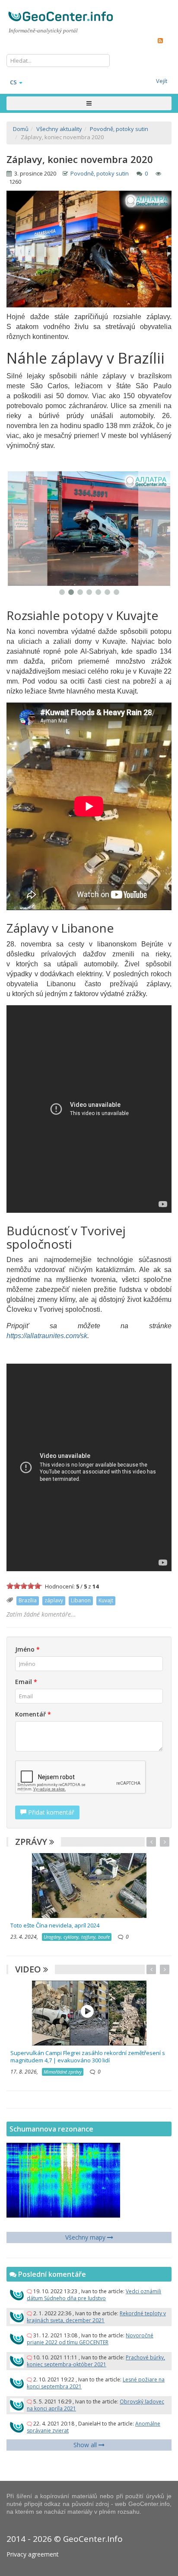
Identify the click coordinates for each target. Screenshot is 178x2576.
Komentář (33, 1714)
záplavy (54, 1600)
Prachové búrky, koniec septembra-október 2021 (96, 2361)
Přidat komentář (50, 1812)
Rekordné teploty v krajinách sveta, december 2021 (96, 2317)
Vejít (162, 81)
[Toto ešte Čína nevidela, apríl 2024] (89, 1885)
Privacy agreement (33, 2554)
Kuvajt (106, 1600)
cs (13, 82)
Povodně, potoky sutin (100, 173)
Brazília (28, 1600)
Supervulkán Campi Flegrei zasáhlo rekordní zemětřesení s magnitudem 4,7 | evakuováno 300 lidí (88, 2057)
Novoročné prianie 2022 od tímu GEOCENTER (90, 2339)
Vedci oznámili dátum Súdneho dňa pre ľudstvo (94, 2295)
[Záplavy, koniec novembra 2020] (89, 529)
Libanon (81, 1600)
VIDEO (29, 1969)
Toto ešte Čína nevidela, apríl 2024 (55, 1925)
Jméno (27, 1649)
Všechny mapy (86, 2237)
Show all (86, 2445)
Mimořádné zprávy (63, 2072)
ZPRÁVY (32, 1842)
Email (26, 1682)
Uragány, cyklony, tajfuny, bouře (77, 1937)
